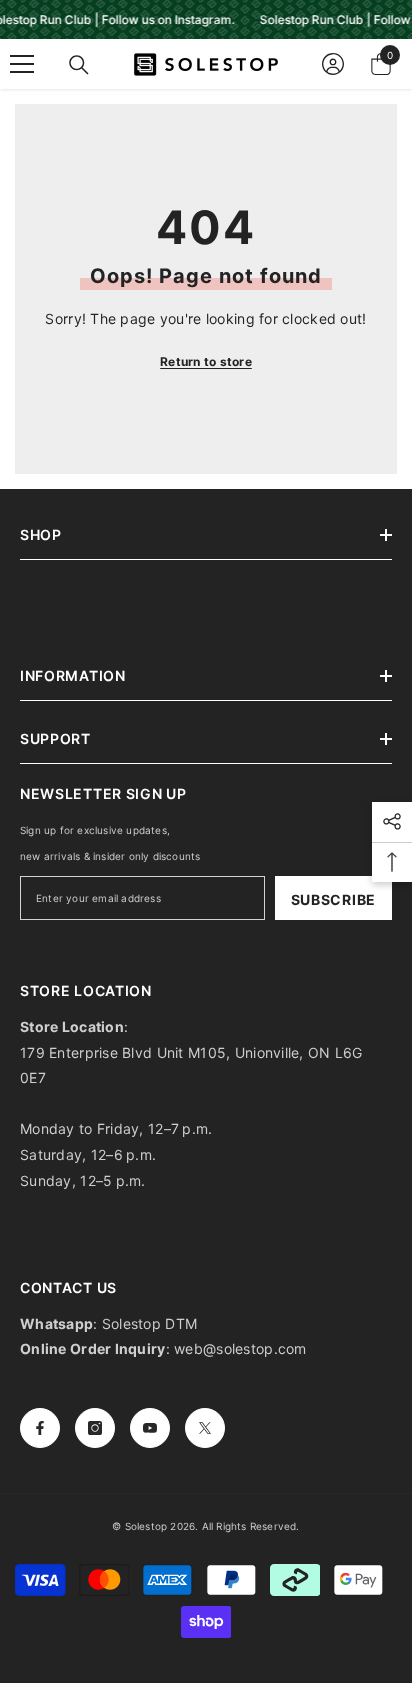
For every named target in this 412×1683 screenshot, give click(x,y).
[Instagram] (95, 1428)
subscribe (333, 899)
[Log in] (333, 64)
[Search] (79, 65)
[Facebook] (40, 1428)
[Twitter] (205, 1428)
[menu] (22, 64)
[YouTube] (150, 1428)
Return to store (206, 361)
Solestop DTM (148, 1323)
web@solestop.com (240, 1348)
